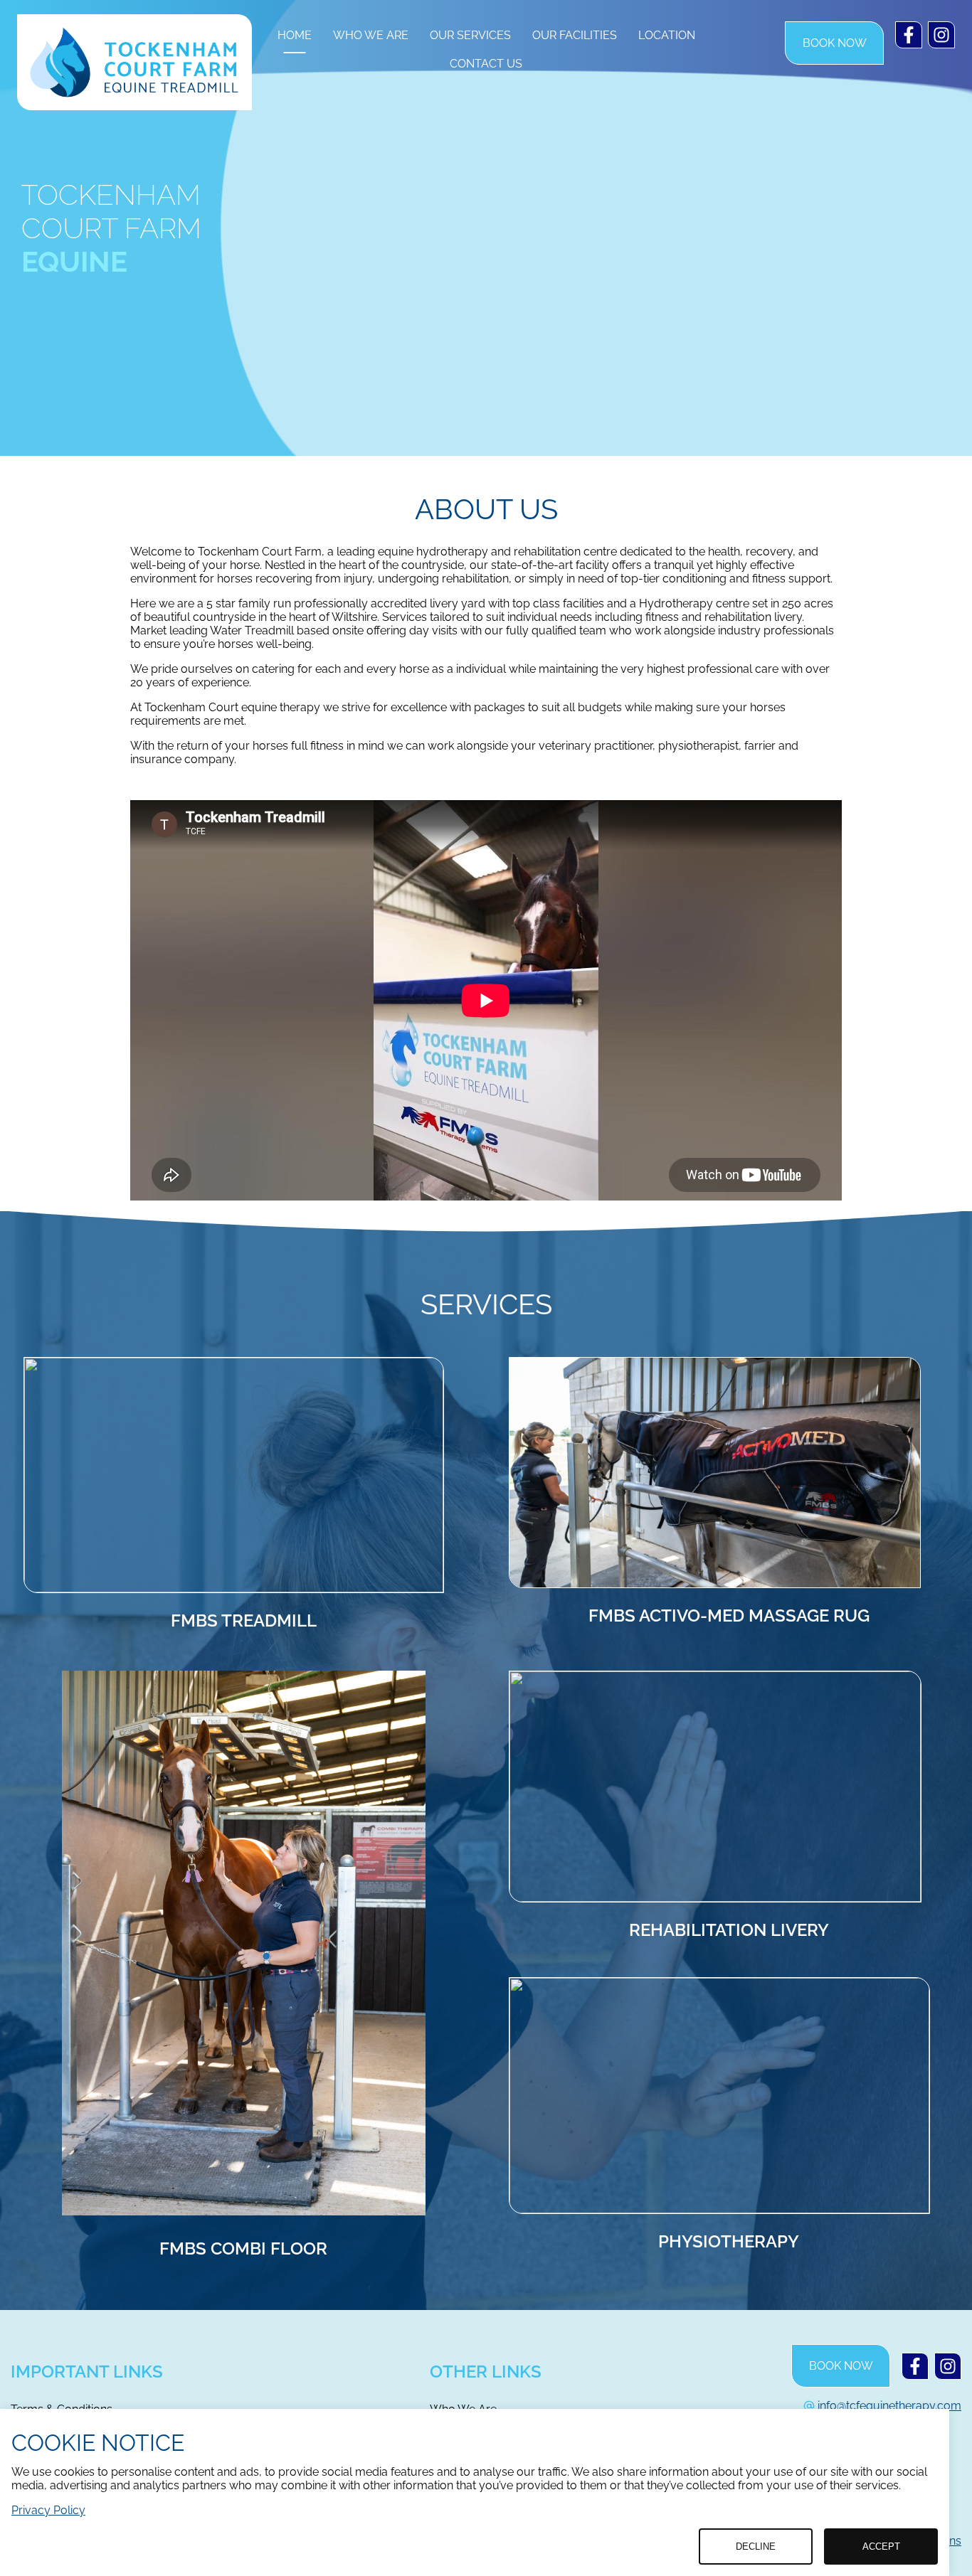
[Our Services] (234, 1475)
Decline (756, 2546)
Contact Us (486, 64)
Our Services (470, 35)
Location (667, 35)
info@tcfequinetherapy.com (889, 2406)
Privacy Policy (48, 2510)
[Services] (715, 1473)
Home (295, 35)
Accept (881, 2546)
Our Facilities (575, 35)
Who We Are (371, 35)
